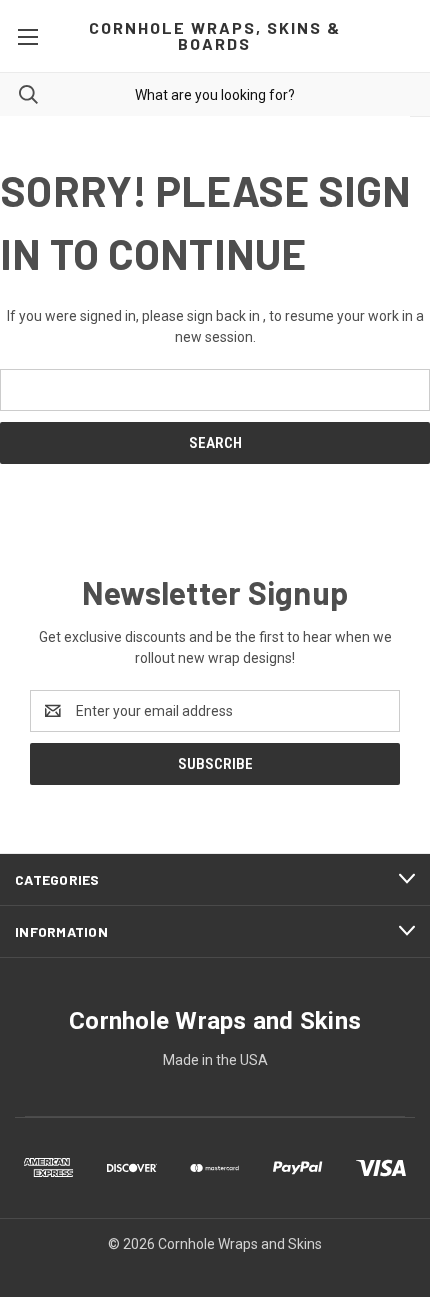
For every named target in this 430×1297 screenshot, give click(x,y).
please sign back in (201, 316)
